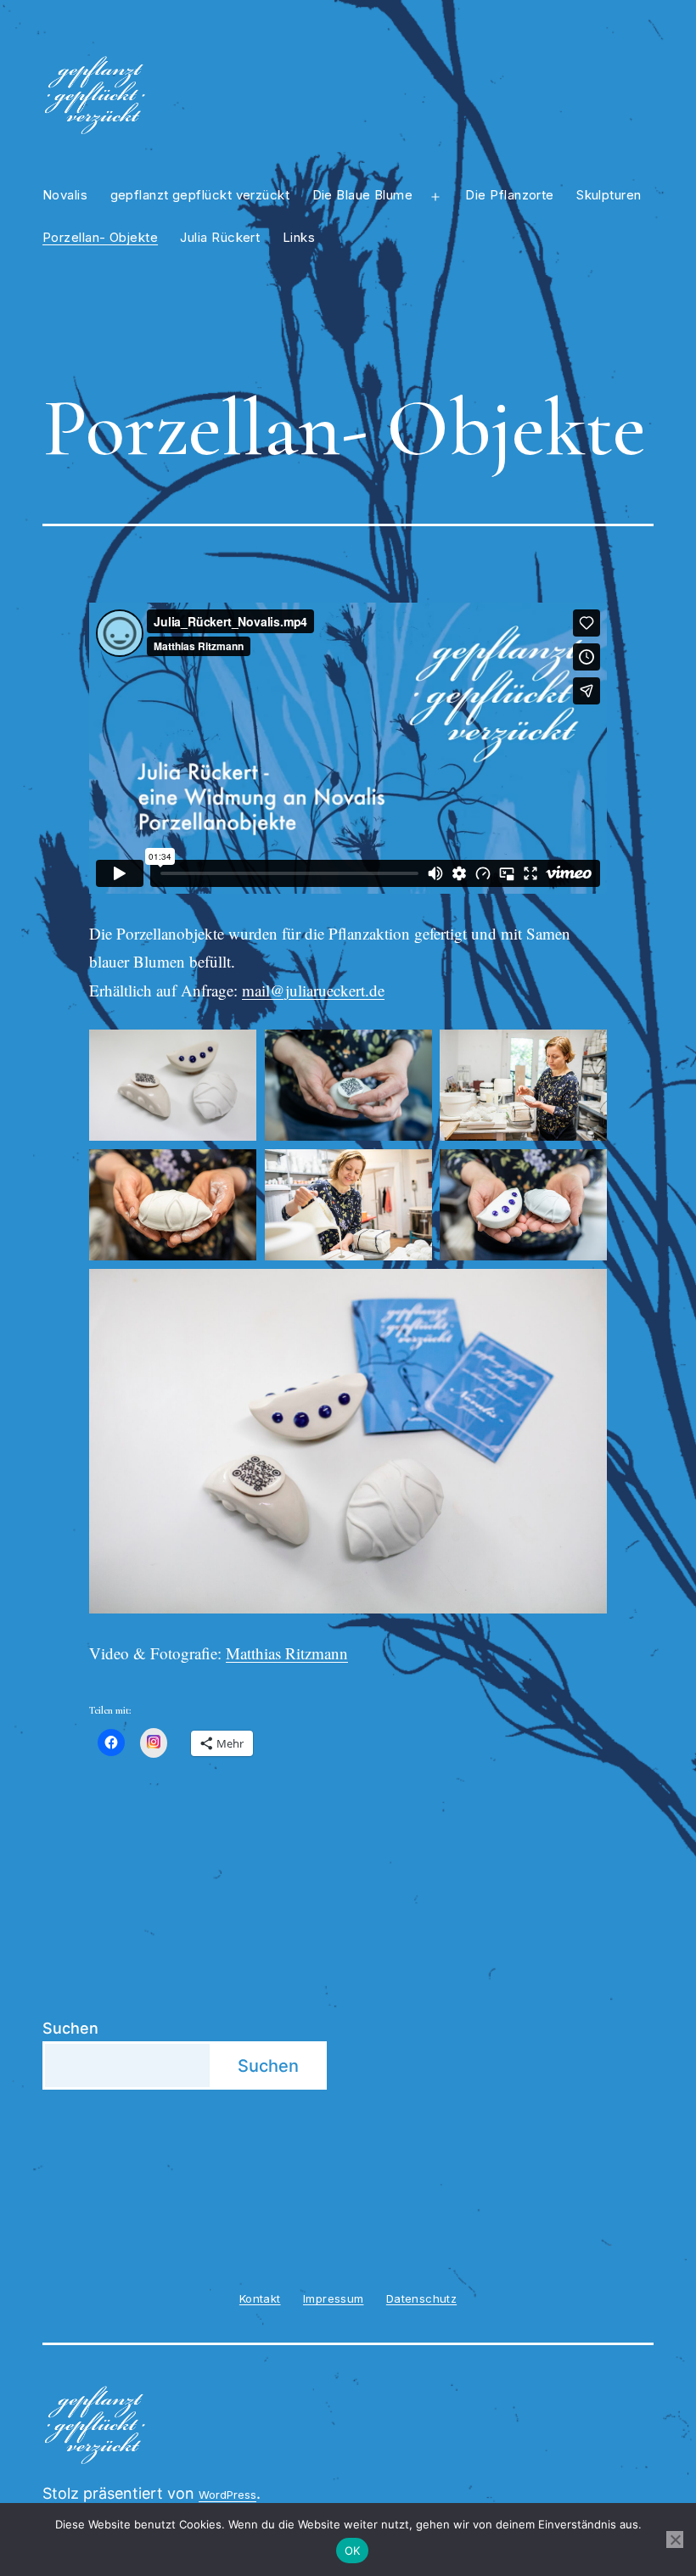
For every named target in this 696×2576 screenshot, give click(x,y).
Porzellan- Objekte (100, 237)
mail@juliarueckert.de (313, 990)
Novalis (65, 195)
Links (299, 237)
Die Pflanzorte (509, 195)
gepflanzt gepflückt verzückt (200, 195)
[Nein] (675, 2540)
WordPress (227, 2495)
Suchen (70, 2028)
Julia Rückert (220, 237)
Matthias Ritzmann (287, 1653)
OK (353, 2551)
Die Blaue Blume (363, 195)
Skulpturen (609, 195)
